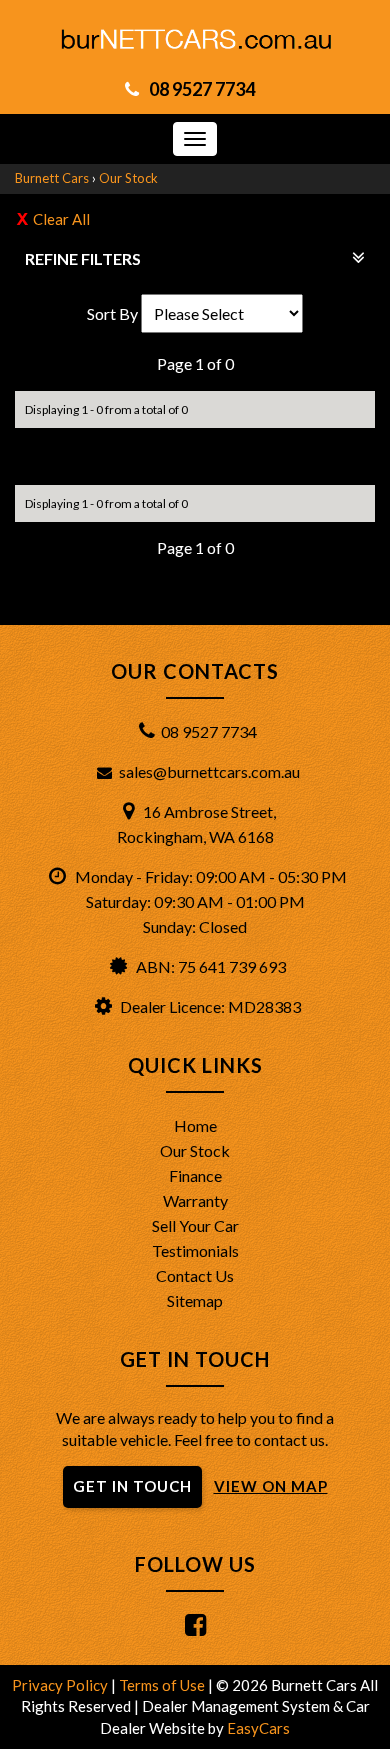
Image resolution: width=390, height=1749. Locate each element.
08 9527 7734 (202, 89)
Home (195, 1125)
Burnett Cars (52, 178)
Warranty (195, 1200)
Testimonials (195, 1250)
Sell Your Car (195, 1225)
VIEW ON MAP (271, 1486)
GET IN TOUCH (132, 1486)
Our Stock (128, 178)
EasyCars (258, 1728)
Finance (195, 1175)
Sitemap (195, 1300)
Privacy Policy (61, 1685)
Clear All (61, 219)
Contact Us (195, 1275)
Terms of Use (163, 1685)
